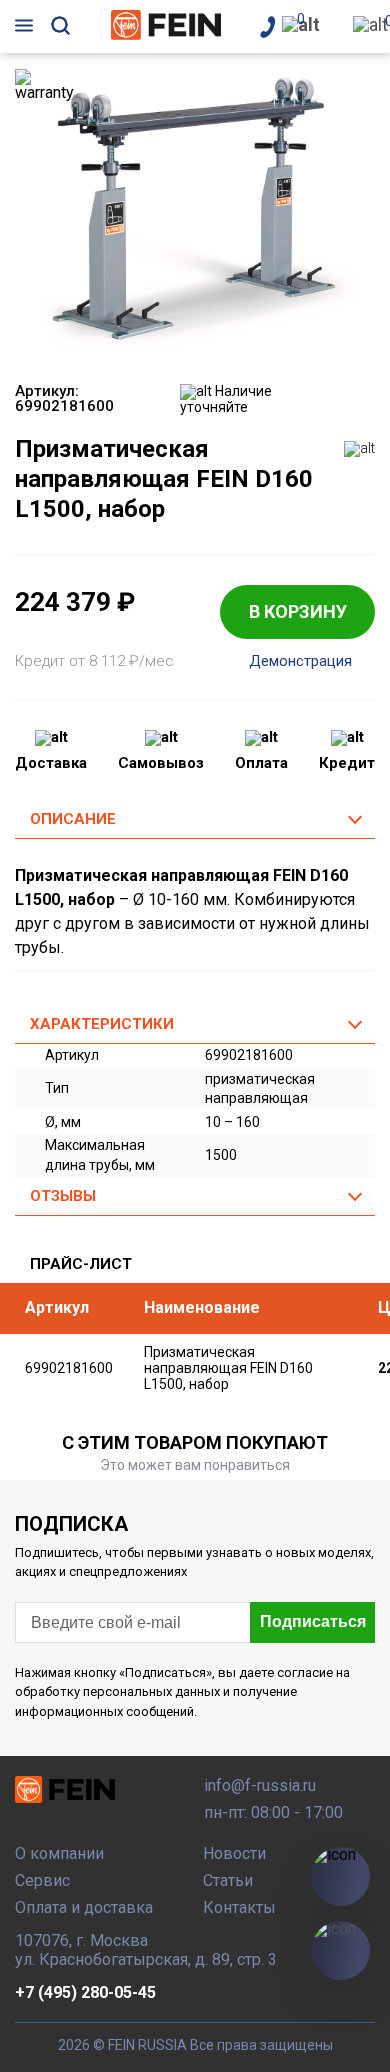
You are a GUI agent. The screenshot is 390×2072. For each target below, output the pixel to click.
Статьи (228, 1880)
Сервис (42, 1880)
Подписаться (313, 1621)
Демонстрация (300, 661)
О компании (59, 1853)
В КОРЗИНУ (298, 611)
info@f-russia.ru (260, 1785)
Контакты (239, 1907)
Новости (234, 1853)
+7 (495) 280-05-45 (85, 1992)
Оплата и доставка (84, 1907)
